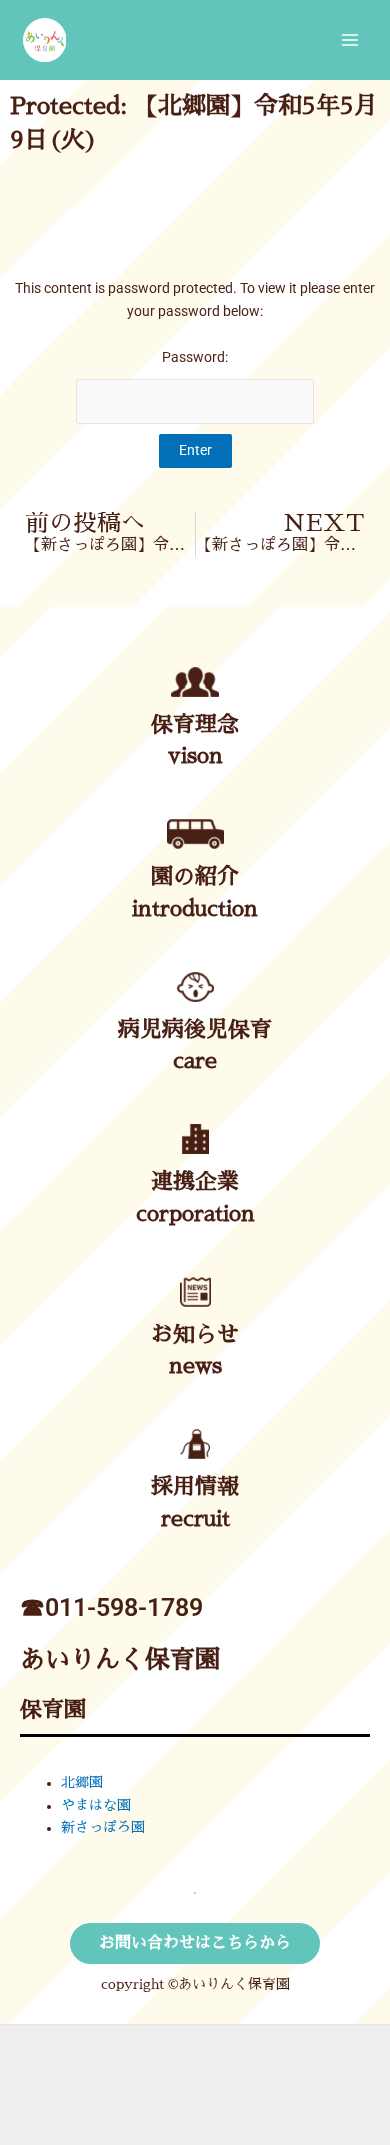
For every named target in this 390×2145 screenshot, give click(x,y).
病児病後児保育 (195, 1030)
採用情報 (195, 1487)
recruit (195, 1519)
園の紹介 (195, 877)
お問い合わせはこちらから (195, 1943)
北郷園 (82, 1782)
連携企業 (195, 1182)
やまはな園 (96, 1805)
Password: (195, 357)
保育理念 (195, 725)
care (195, 1061)
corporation (195, 1214)
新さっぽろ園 (103, 1827)
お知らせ (195, 1335)
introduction (195, 909)
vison (195, 756)
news (195, 1366)
